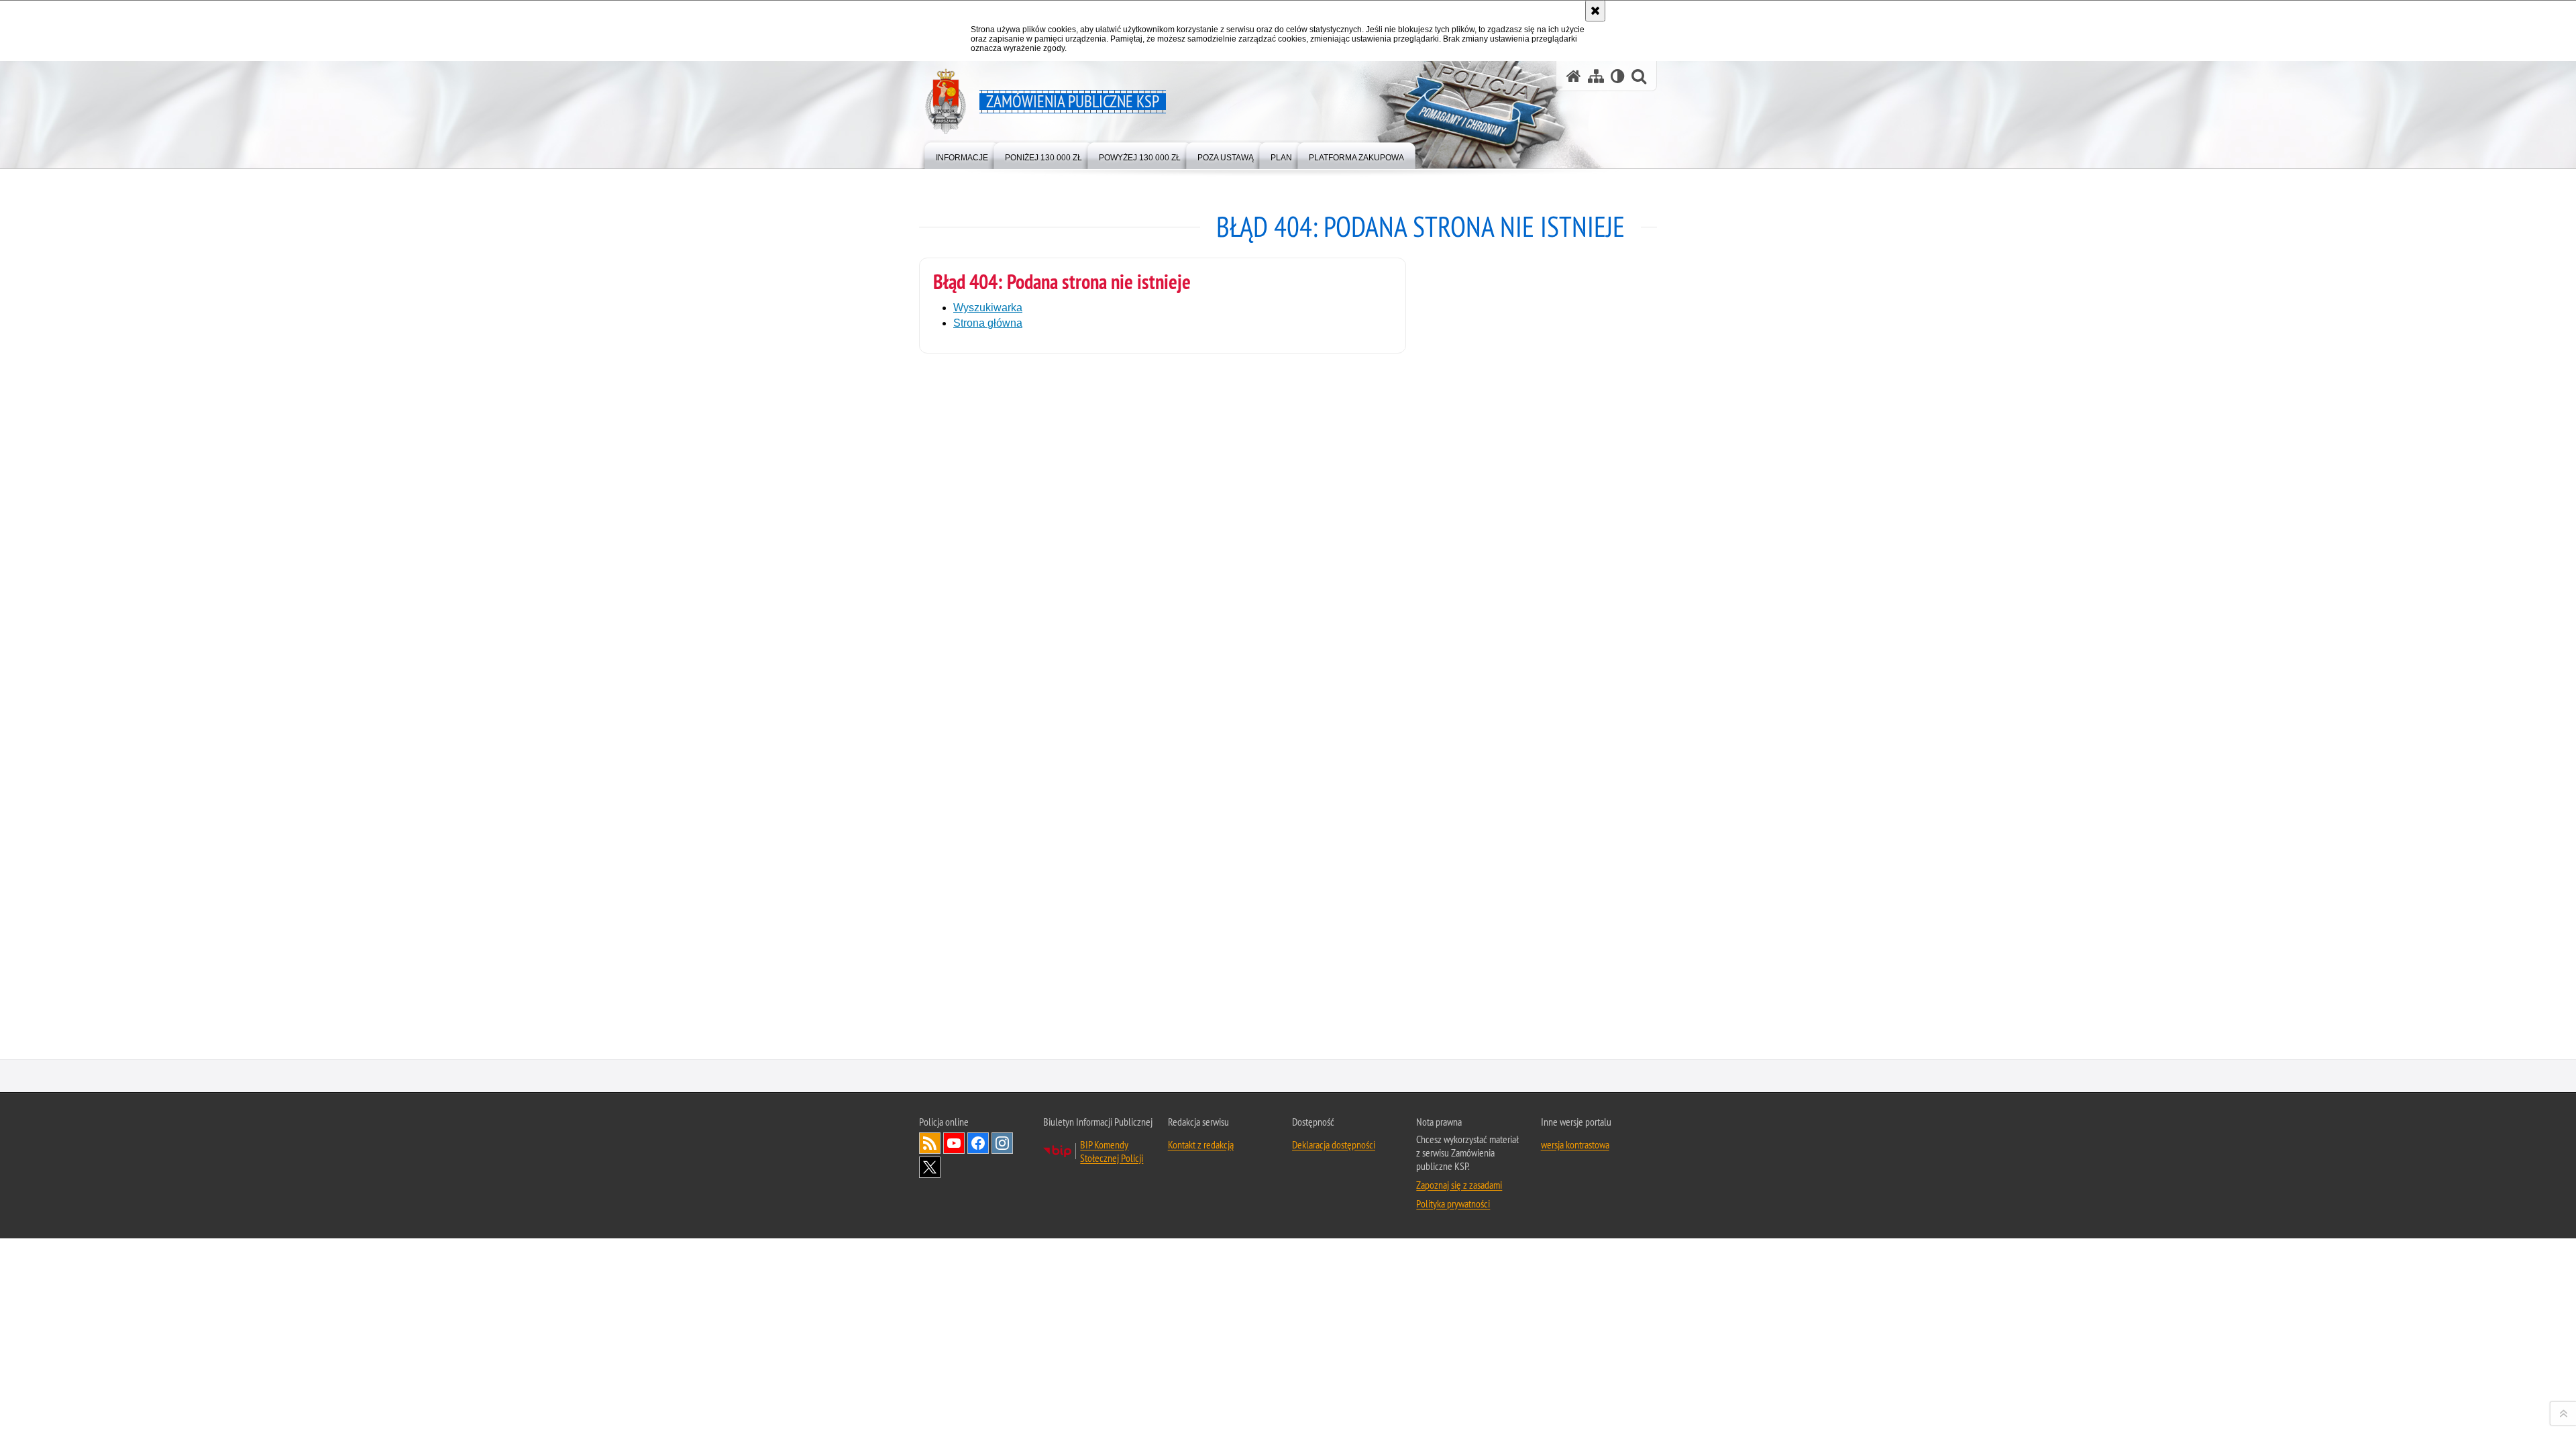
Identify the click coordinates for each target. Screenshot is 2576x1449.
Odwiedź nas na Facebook (978, 1143)
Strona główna (988, 323)
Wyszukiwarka (988, 308)
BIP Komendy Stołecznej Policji (1112, 1151)
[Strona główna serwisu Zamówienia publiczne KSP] (1574, 76)
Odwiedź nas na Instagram (1002, 1143)
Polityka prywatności (1453, 1203)
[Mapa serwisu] (1596, 76)
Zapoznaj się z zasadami (1459, 1185)
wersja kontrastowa (1575, 1144)
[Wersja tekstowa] (1618, 76)
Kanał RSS (930, 1143)
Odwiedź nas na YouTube (954, 1143)
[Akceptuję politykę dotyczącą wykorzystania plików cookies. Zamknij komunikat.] (1595, 11)
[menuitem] (962, 155)
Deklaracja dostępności (1334, 1144)
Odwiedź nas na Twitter (930, 1167)
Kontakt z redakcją (1201, 1144)
